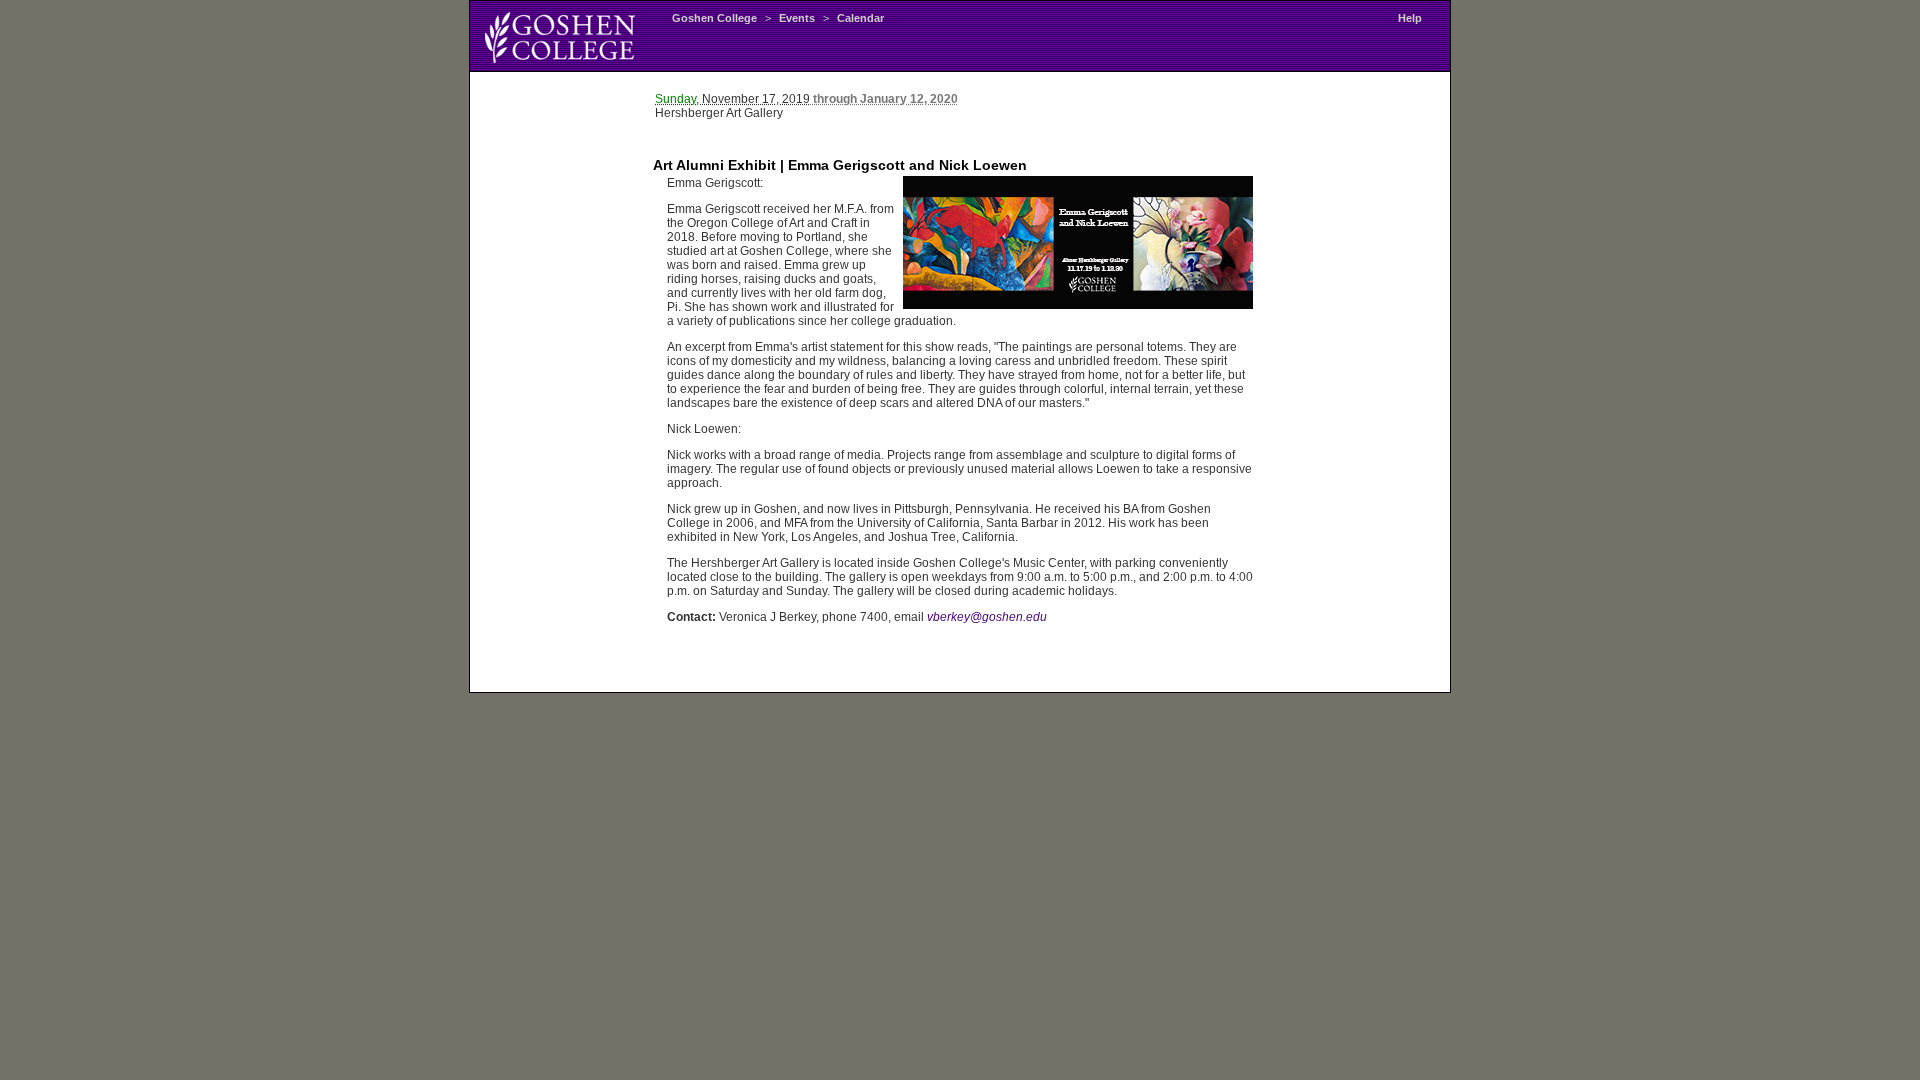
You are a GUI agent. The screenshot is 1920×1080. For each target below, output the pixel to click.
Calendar (860, 18)
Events (797, 18)
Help (1410, 18)
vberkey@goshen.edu (987, 617)
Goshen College (714, 18)
